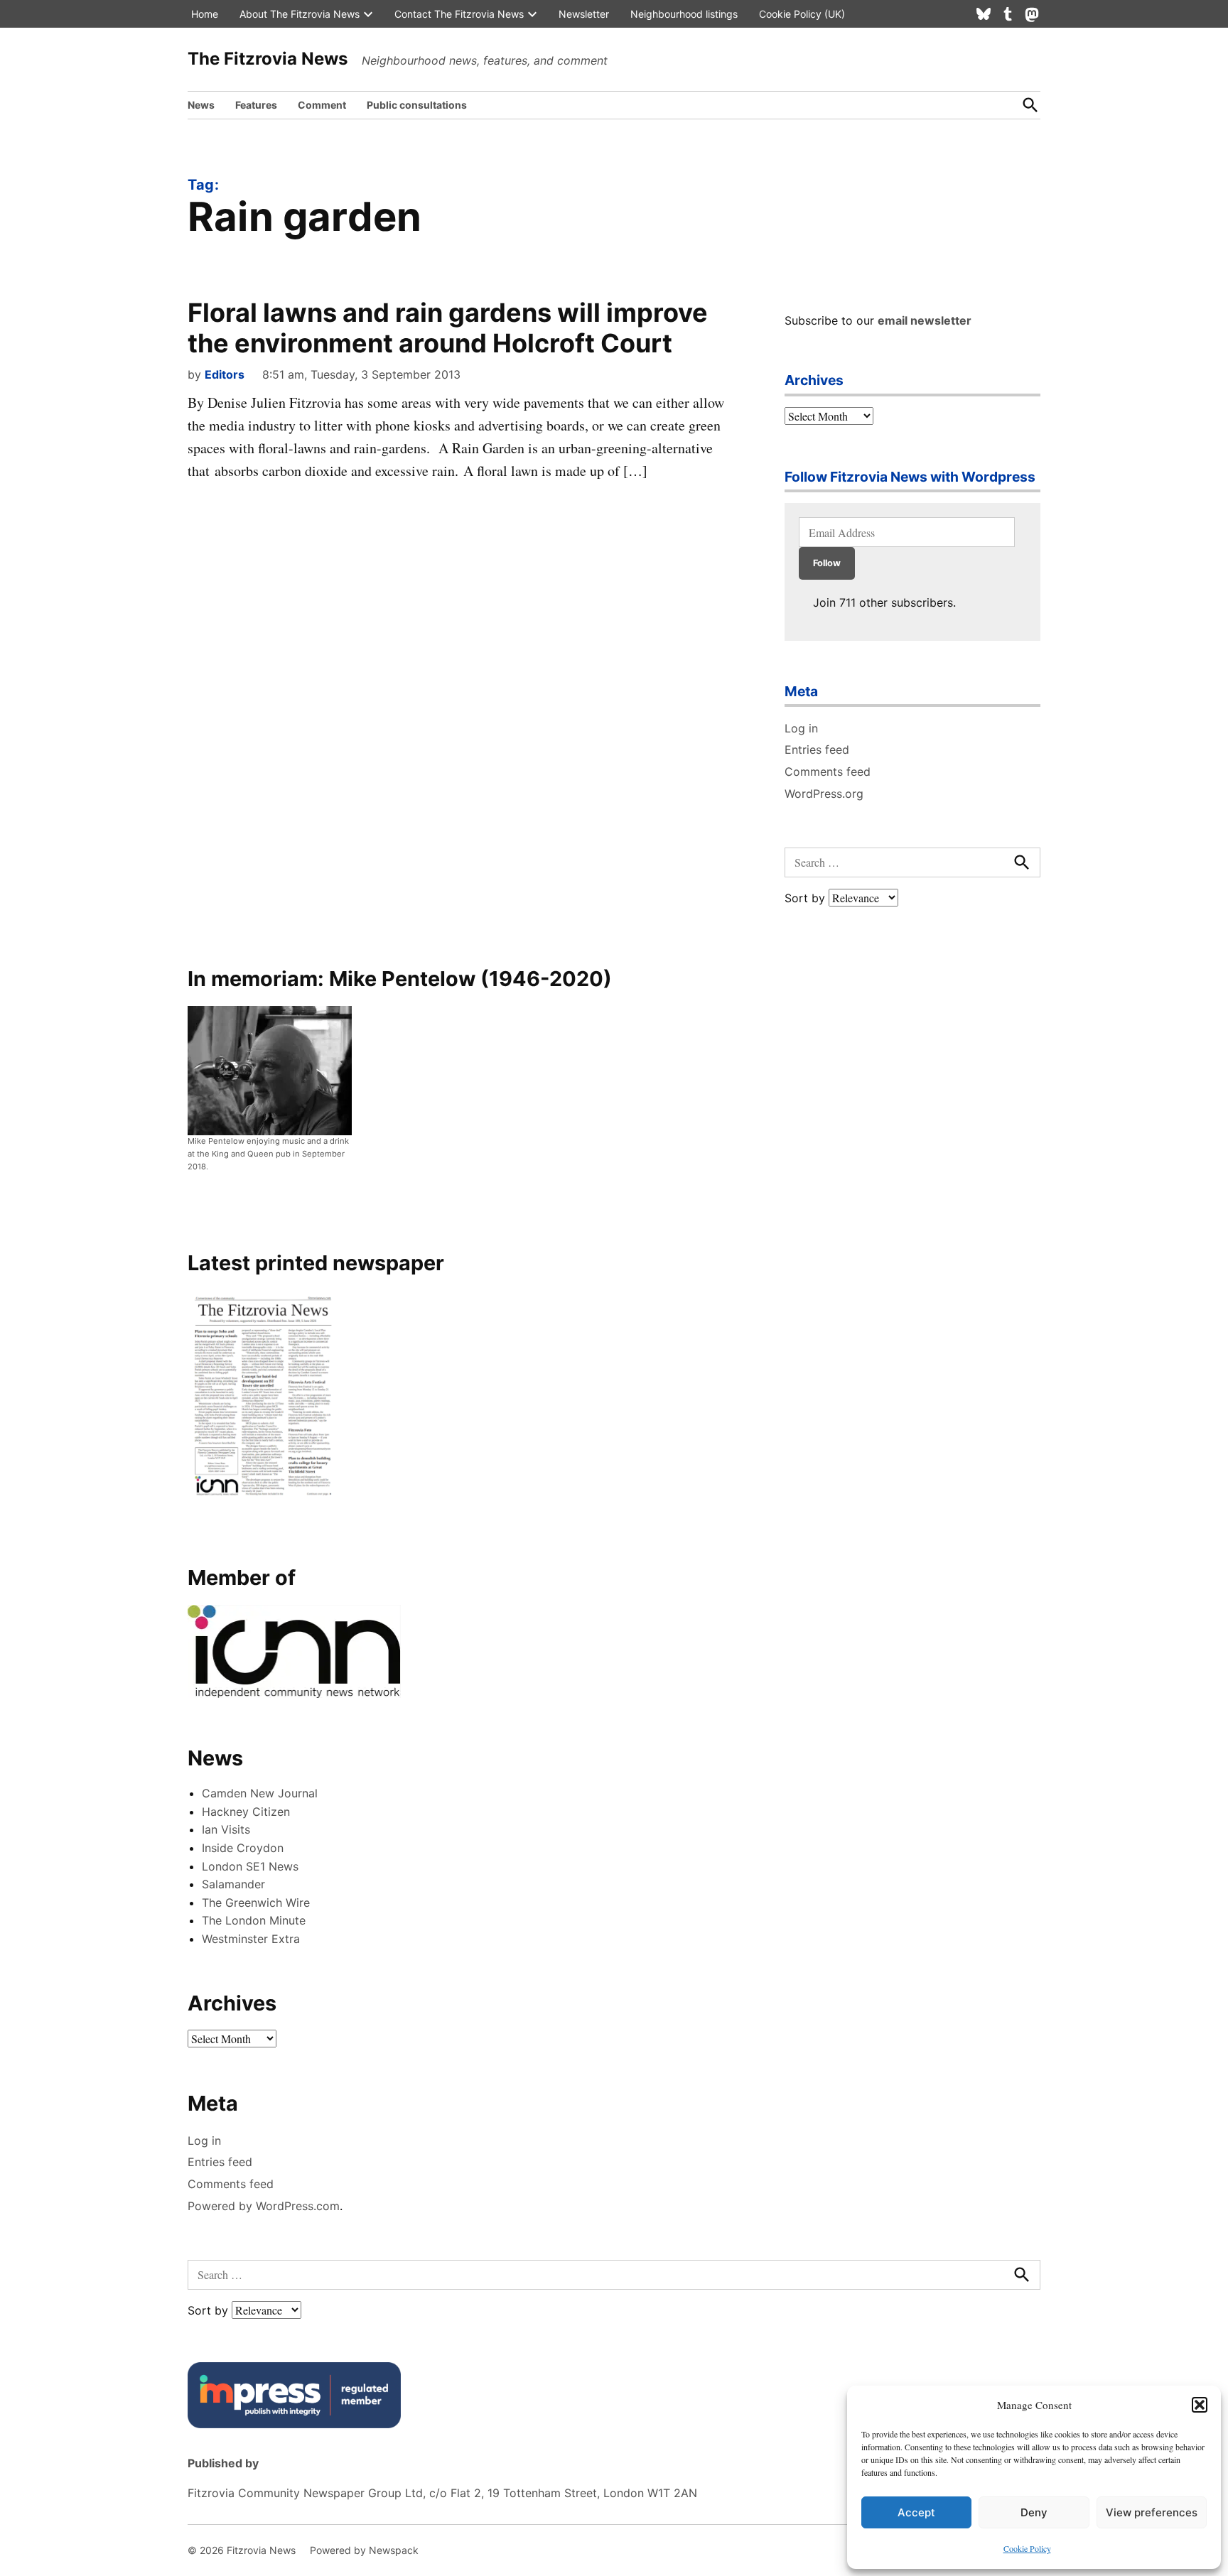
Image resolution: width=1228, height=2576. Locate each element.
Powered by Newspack (364, 2550)
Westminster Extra (251, 1939)
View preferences (1152, 2512)
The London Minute (254, 1920)
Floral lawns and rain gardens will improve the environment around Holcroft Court (448, 328)
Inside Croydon (243, 1848)
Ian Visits (226, 1829)
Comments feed (828, 772)
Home (205, 14)
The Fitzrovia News (268, 59)
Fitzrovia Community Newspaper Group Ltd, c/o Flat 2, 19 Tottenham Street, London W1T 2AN (442, 2493)
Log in (801, 728)
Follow (827, 563)
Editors (225, 374)
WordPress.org (824, 794)
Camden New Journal (260, 1793)
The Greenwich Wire (256, 1903)
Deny (1034, 2512)
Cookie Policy (1027, 2548)
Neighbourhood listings (684, 14)
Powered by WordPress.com (264, 2206)
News (201, 105)
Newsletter (584, 14)
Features (256, 105)
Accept (916, 2512)
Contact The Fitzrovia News (459, 14)
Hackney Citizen (246, 1812)
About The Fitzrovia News (300, 14)
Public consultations (417, 105)
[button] (1200, 2405)
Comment (322, 105)
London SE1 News (250, 1866)
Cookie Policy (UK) (802, 14)
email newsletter (925, 320)
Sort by (807, 898)
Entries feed (817, 749)
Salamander (233, 1884)
